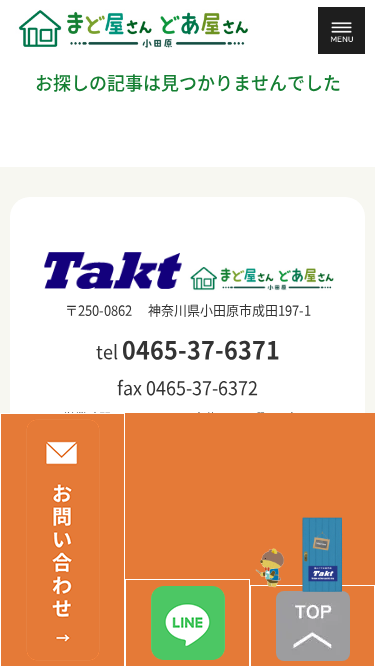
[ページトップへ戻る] (312, 626)
